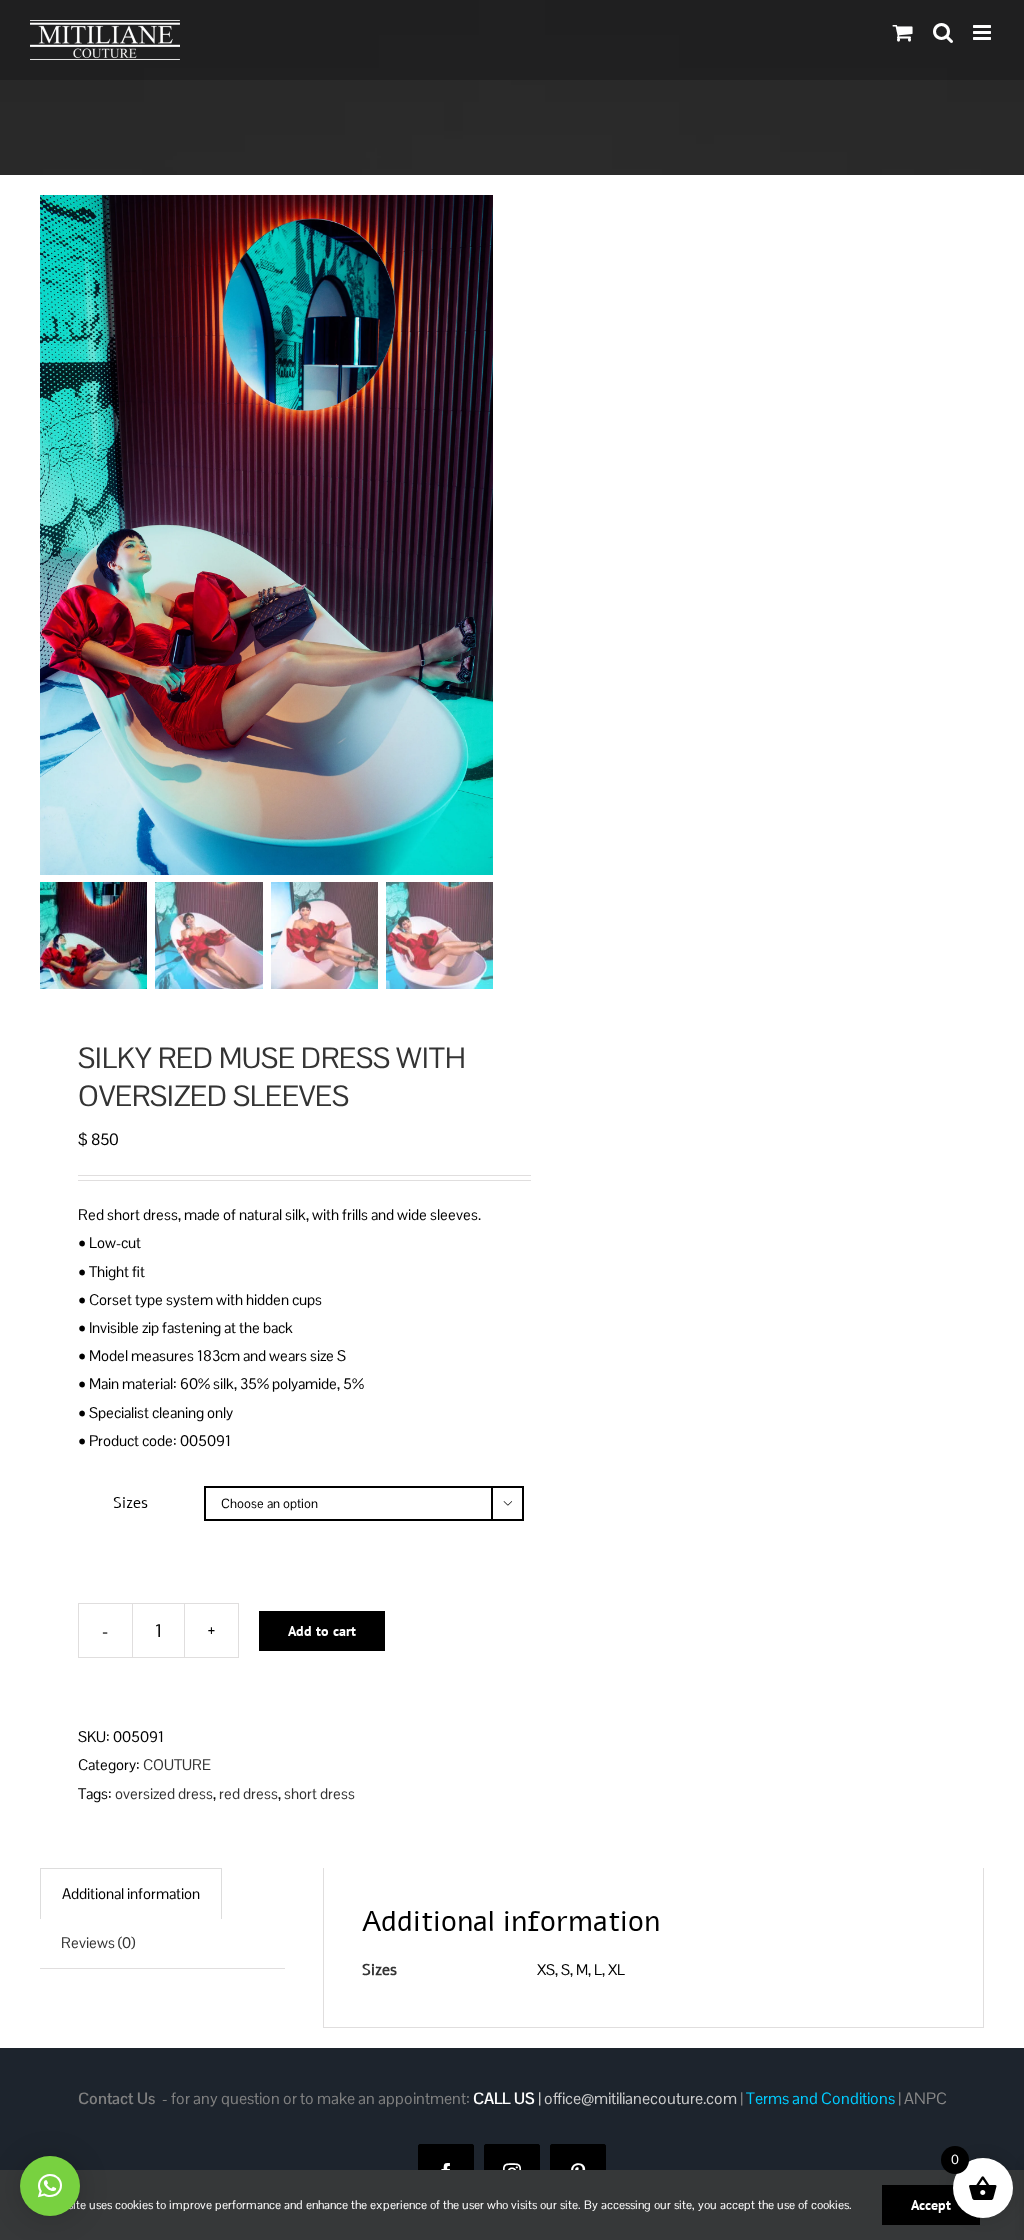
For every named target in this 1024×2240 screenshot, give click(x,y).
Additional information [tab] (131, 1893)
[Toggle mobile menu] (983, 32)
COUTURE (177, 1764)
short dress (319, 1793)
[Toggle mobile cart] (903, 32)
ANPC (925, 2098)
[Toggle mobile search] (943, 32)
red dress (248, 1793)
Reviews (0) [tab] (98, 1942)
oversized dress (164, 1793)
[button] (50, 2186)
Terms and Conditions (820, 2098)
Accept (931, 2205)
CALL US (504, 2098)
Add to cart (322, 1631)
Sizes (130, 1503)
